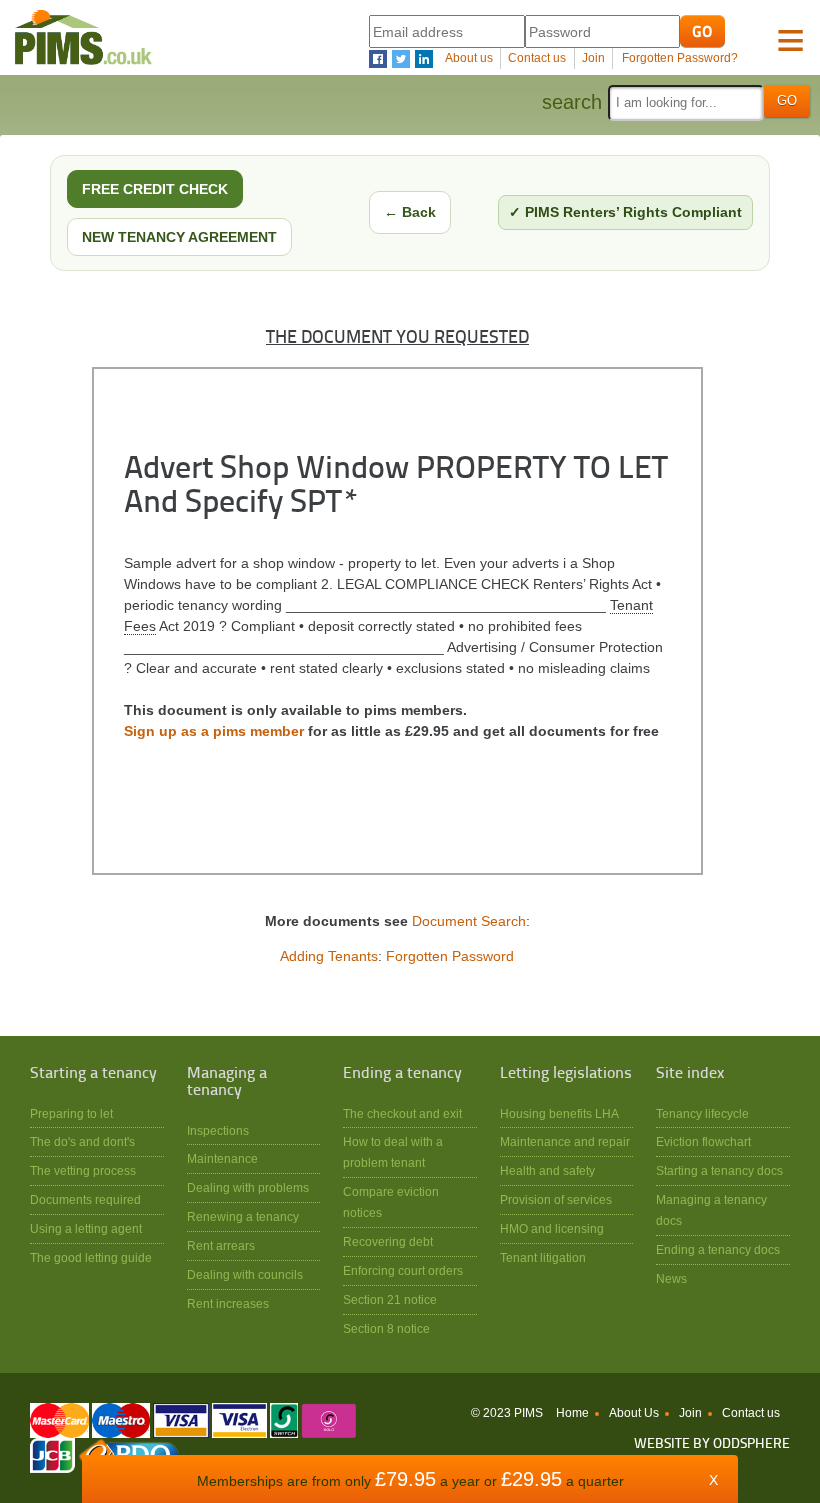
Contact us (537, 58)
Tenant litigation (543, 1257)
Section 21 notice (390, 1299)
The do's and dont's (82, 1141)
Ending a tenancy (402, 1074)
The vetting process (83, 1170)
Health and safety (547, 1170)
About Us (634, 1413)
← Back (410, 212)
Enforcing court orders (403, 1270)
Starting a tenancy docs (719, 1170)
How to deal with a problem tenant (393, 1152)
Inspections (218, 1130)
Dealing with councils (245, 1274)
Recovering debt (388, 1241)
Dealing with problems (248, 1187)
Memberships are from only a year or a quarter (410, 1481)
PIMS (84, 37)
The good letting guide (91, 1257)
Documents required (85, 1199)
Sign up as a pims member (214, 731)
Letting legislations (566, 1074)
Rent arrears (221, 1245)
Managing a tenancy (227, 1082)
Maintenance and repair (565, 1141)
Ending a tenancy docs (718, 1249)
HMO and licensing (552, 1228)
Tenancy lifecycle (702, 1113)
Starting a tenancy (93, 1074)
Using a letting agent (86, 1228)
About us (469, 58)
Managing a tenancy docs (711, 1210)
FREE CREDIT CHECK (155, 189)
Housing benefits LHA (559, 1113)
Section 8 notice (386, 1328)
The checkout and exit (402, 1113)
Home (572, 1413)
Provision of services (556, 1199)
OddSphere (751, 1444)
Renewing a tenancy (243, 1216)
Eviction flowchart (703, 1141)
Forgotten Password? (680, 58)
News (671, 1278)
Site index (690, 1074)
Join (593, 58)
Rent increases (228, 1303)
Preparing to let (71, 1113)
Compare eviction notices (391, 1202)
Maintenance (222, 1158)
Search (572, 102)
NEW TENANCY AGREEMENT (179, 237)
